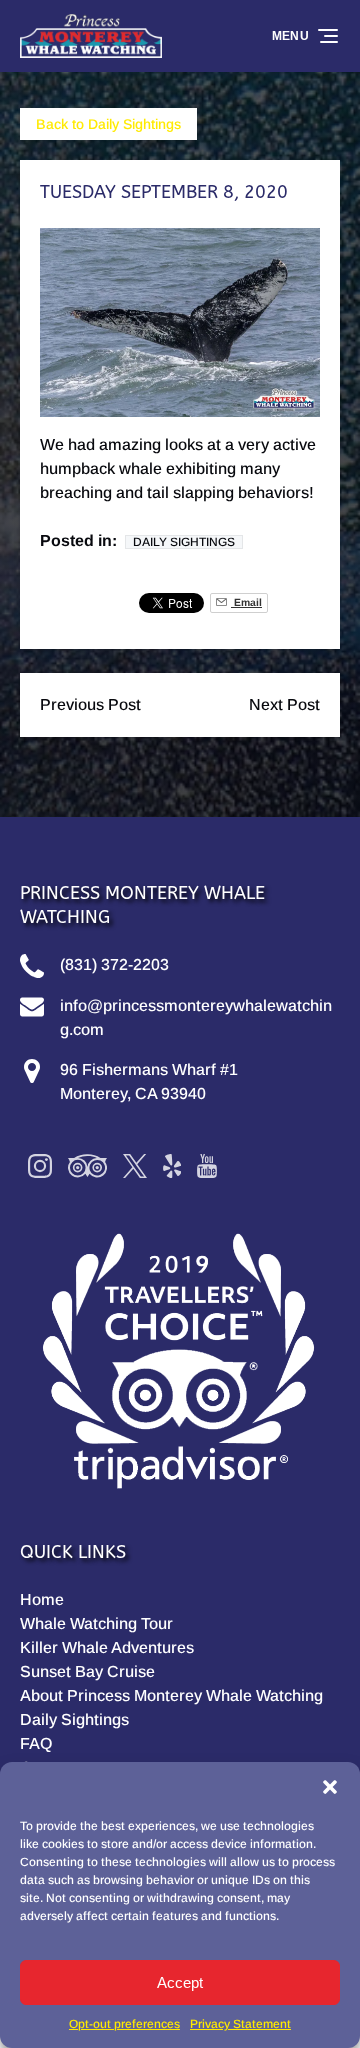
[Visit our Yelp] (172, 1166)
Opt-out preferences (124, 2024)
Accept (180, 1982)
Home (42, 1599)
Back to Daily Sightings (108, 124)
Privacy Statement (240, 2024)
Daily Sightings (184, 542)
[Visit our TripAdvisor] (87, 1166)
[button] (330, 1787)
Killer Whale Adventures (107, 1647)
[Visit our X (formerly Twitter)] (135, 1166)
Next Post (284, 704)
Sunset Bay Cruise (87, 1671)
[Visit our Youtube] (207, 1166)
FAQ (36, 1743)
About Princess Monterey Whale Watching (171, 1695)
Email (246, 602)
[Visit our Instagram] (40, 1166)
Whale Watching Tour (96, 1623)
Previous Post (90, 704)
